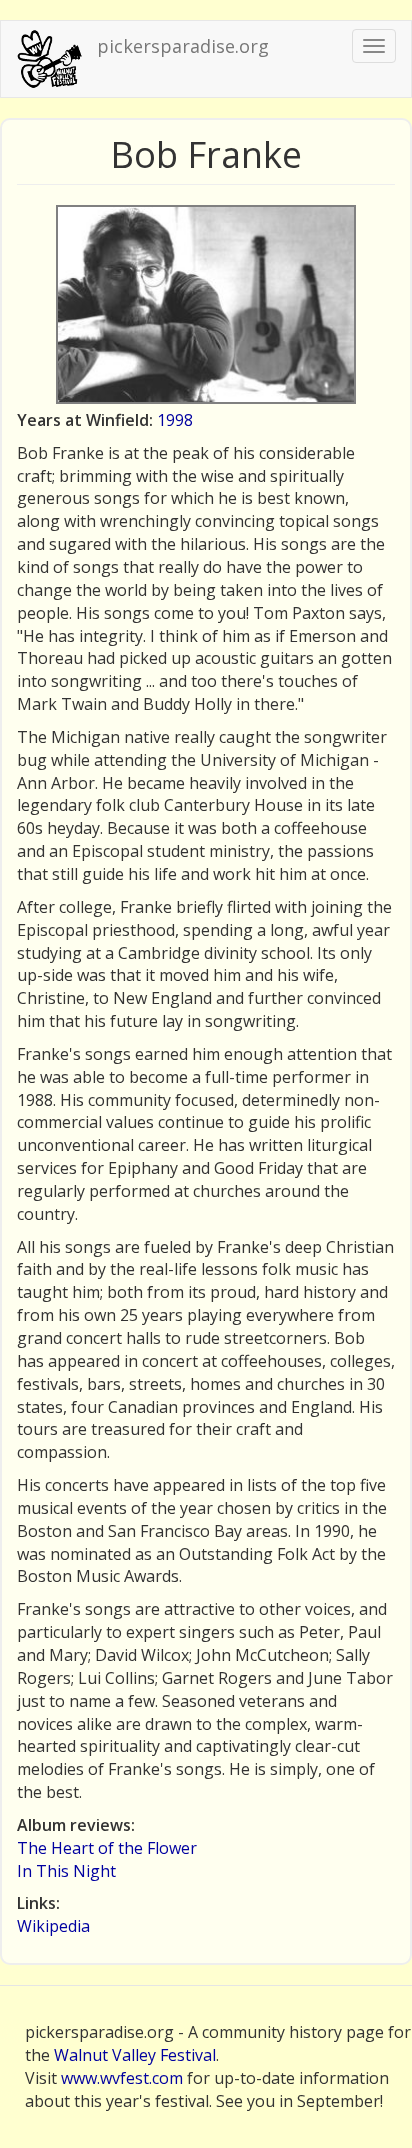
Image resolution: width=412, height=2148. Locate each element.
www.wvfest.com (122, 2078)
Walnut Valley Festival (135, 2055)
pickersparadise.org (183, 46)
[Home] (49, 59)
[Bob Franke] (206, 304)
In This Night (66, 1871)
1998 (175, 420)
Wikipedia (53, 1926)
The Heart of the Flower (107, 1848)
